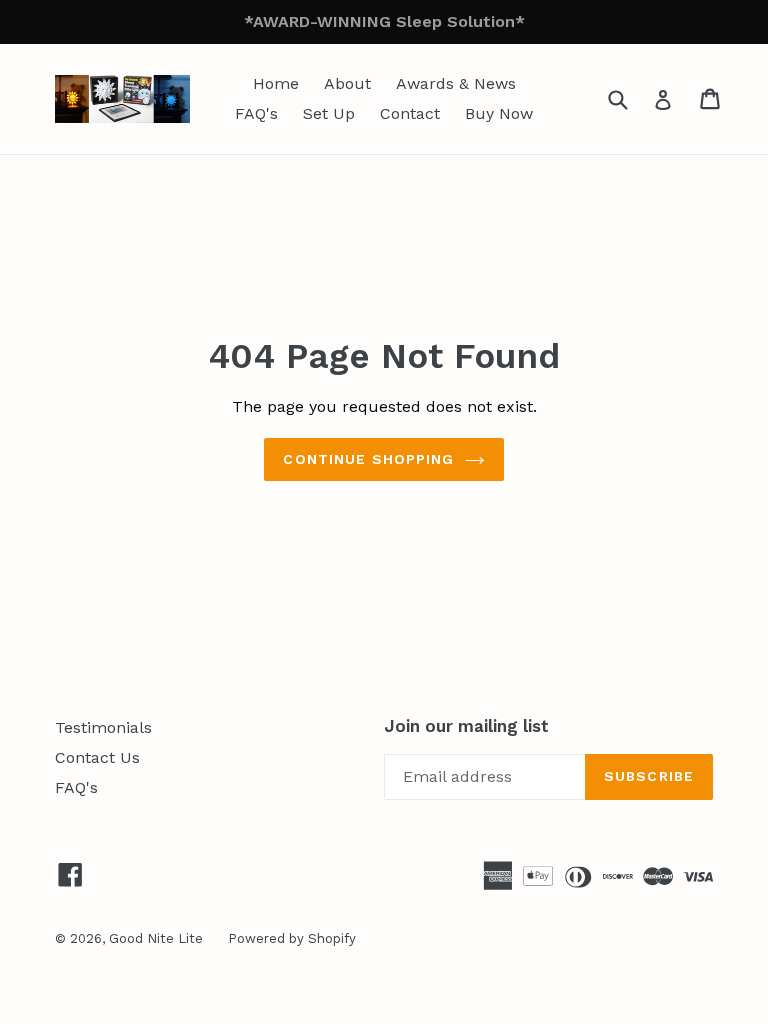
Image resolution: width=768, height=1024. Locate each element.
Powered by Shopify (292, 938)
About (347, 83)
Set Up (329, 113)
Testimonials (103, 727)
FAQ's (256, 113)
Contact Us (97, 757)
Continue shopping (368, 459)
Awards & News (456, 83)
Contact (410, 113)
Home (276, 83)
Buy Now (499, 113)
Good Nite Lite (156, 938)
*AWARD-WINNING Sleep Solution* (384, 21)
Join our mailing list (466, 726)
